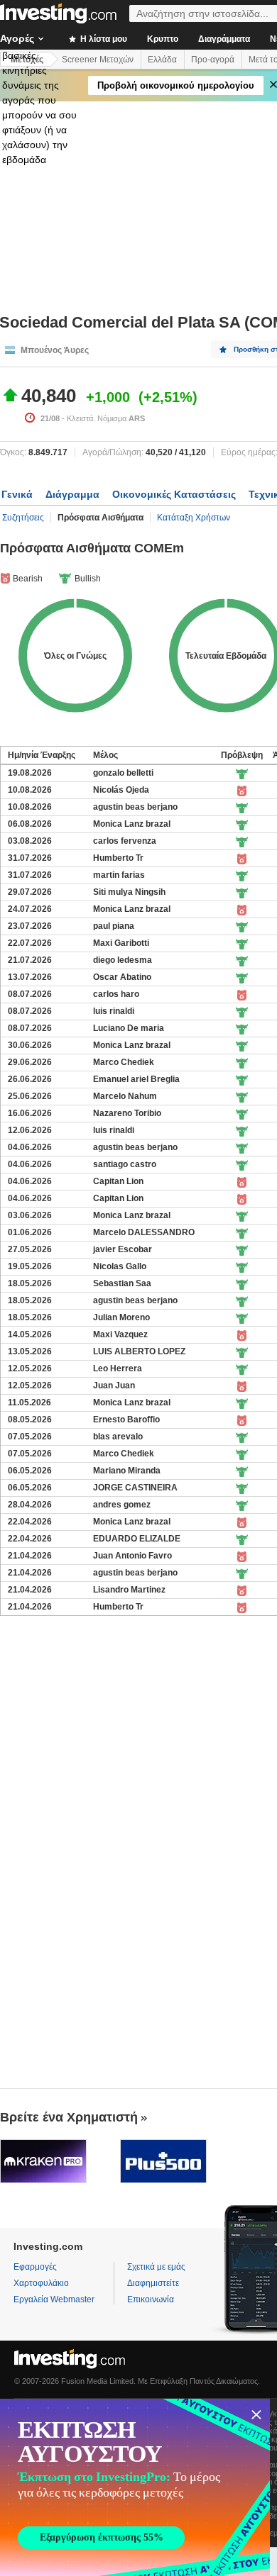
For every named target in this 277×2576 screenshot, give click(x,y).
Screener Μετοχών (98, 60)
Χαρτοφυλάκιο (41, 2283)
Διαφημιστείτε (153, 2283)
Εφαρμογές (35, 2267)
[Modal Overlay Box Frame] (135, 2487)
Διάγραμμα (72, 494)
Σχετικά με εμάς (156, 2267)
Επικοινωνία (151, 2299)
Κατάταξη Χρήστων (194, 518)
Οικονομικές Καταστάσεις (174, 494)
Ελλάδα (162, 60)
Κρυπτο (163, 39)
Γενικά (17, 494)
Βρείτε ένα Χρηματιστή (69, 2117)
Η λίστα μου (103, 39)
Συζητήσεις (23, 518)
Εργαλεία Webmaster (54, 2299)
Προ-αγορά (213, 60)
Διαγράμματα (224, 39)
